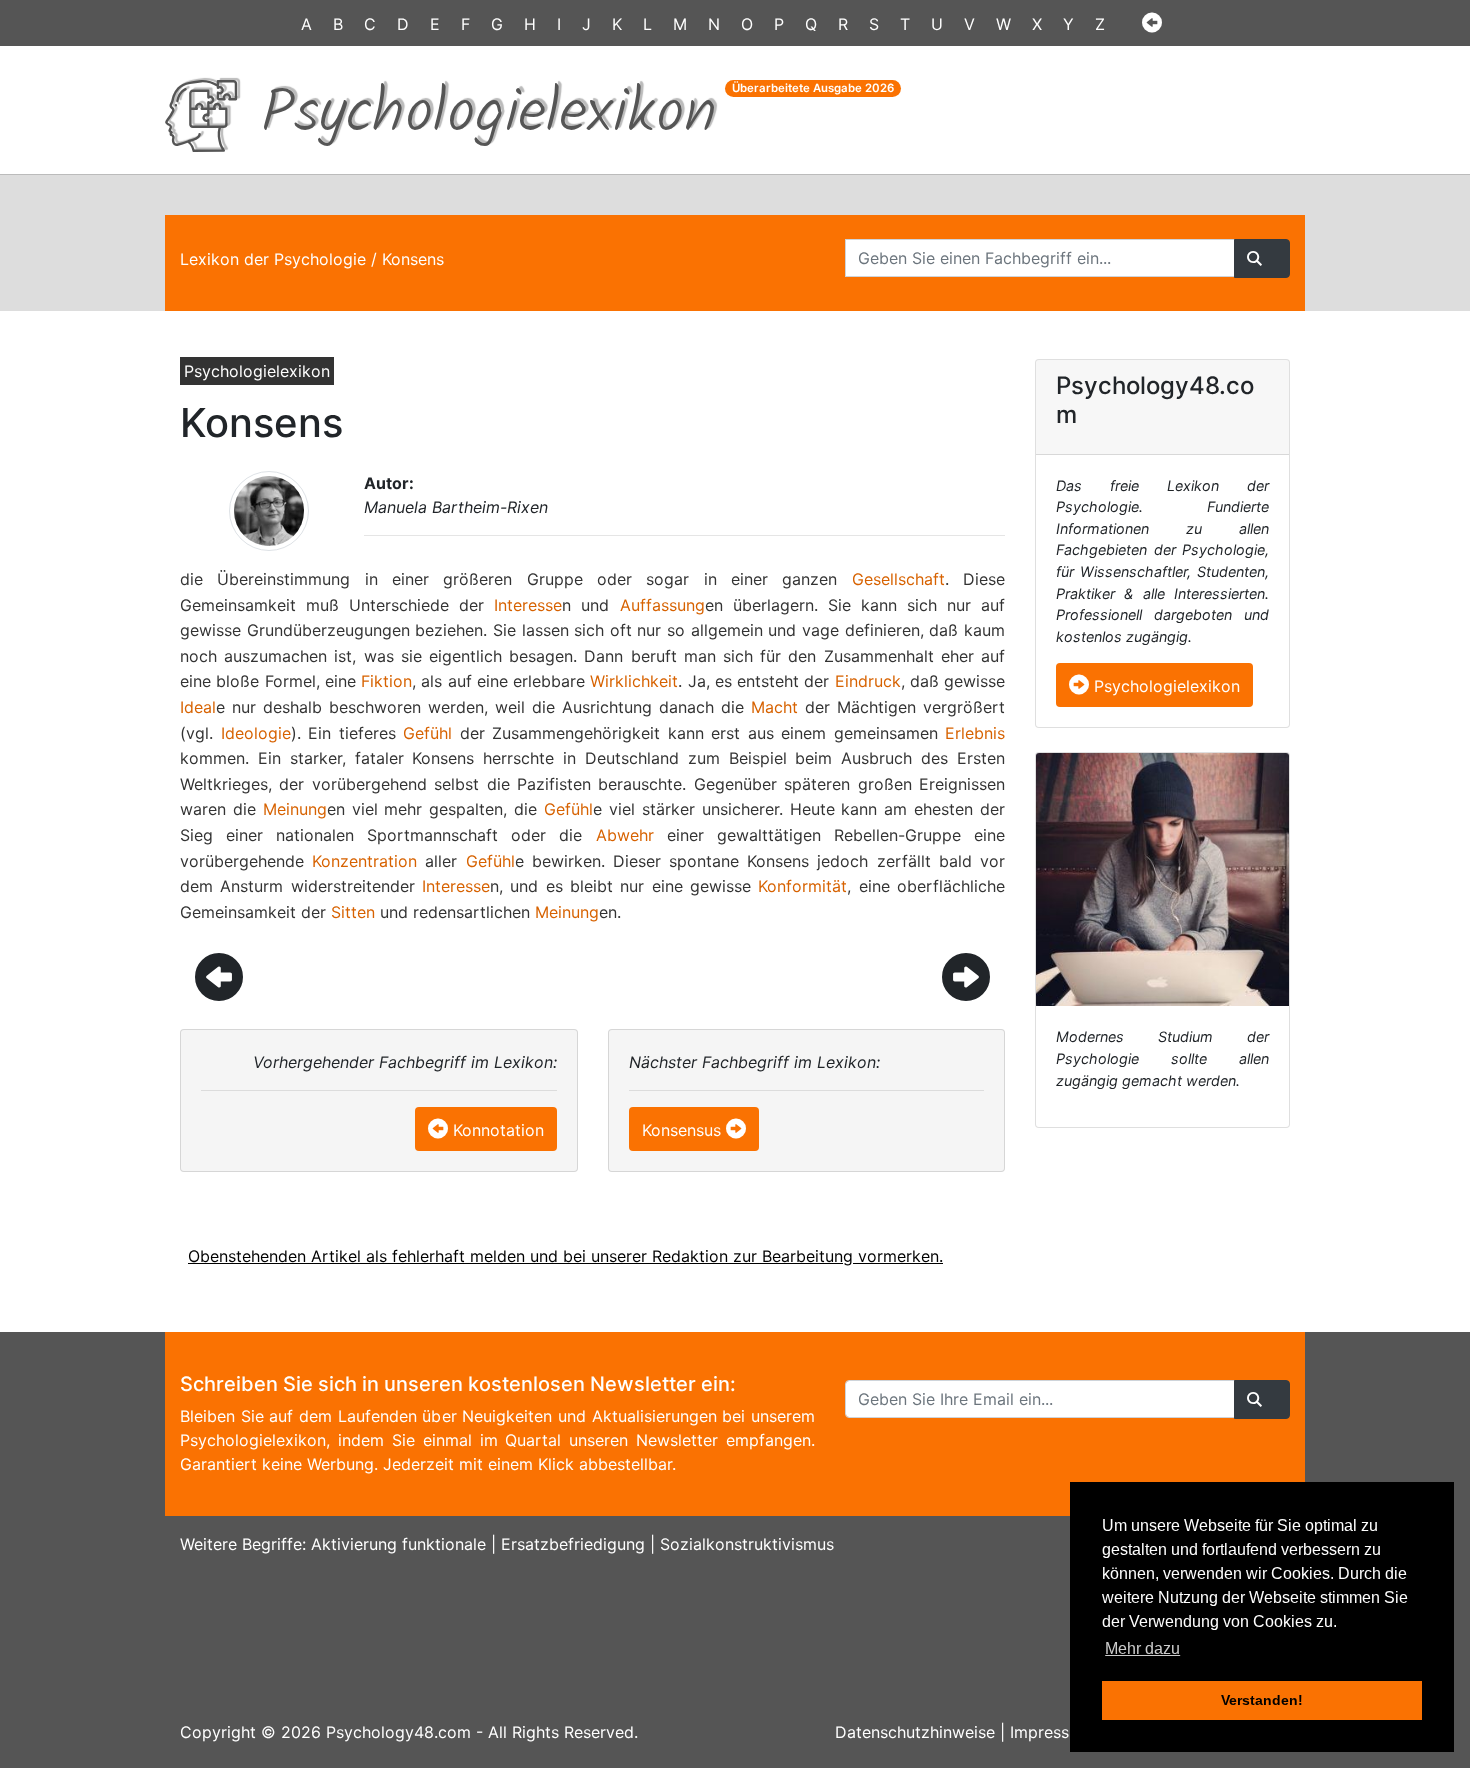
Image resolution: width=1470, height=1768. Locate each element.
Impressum (1051, 1732)
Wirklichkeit (634, 681)
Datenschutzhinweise (915, 1732)
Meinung (295, 809)
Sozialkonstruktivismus (747, 1544)
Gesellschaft (898, 579)
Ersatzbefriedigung (573, 1544)
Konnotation (498, 1130)
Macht (774, 707)
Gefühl (427, 733)
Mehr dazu (1142, 1648)
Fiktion (386, 681)
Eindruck (868, 681)
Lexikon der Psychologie (273, 259)
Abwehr (625, 835)
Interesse (528, 605)
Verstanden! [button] (1262, 1700)
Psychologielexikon (1164, 686)
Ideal (198, 707)
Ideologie (256, 733)
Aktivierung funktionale (398, 1544)
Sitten (353, 912)
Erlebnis (975, 733)
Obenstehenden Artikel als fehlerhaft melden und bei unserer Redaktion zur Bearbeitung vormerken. (565, 1256)
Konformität (802, 886)
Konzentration (364, 861)
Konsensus (681, 1130)
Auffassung (662, 605)
